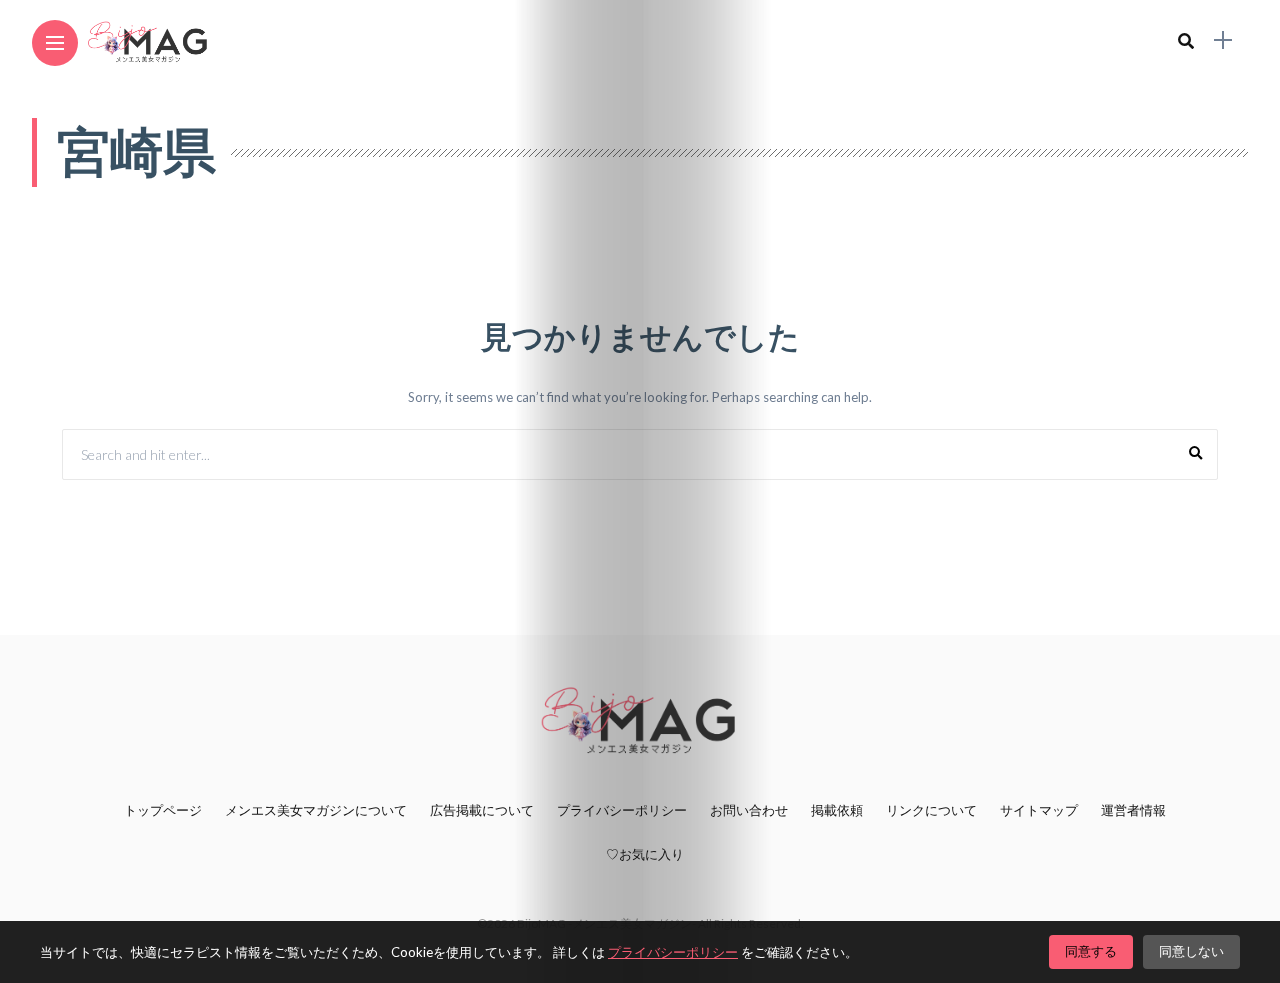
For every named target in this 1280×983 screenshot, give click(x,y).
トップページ (163, 810)
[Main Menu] (55, 43)
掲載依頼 (837, 810)
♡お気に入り (645, 854)
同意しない (1191, 951)
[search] (1186, 40)
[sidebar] (1223, 40)
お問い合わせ (749, 810)
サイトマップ (1039, 810)
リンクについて (931, 810)
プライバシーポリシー (622, 810)
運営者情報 (1133, 810)
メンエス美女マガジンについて (316, 810)
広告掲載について (482, 810)
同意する (1091, 951)
